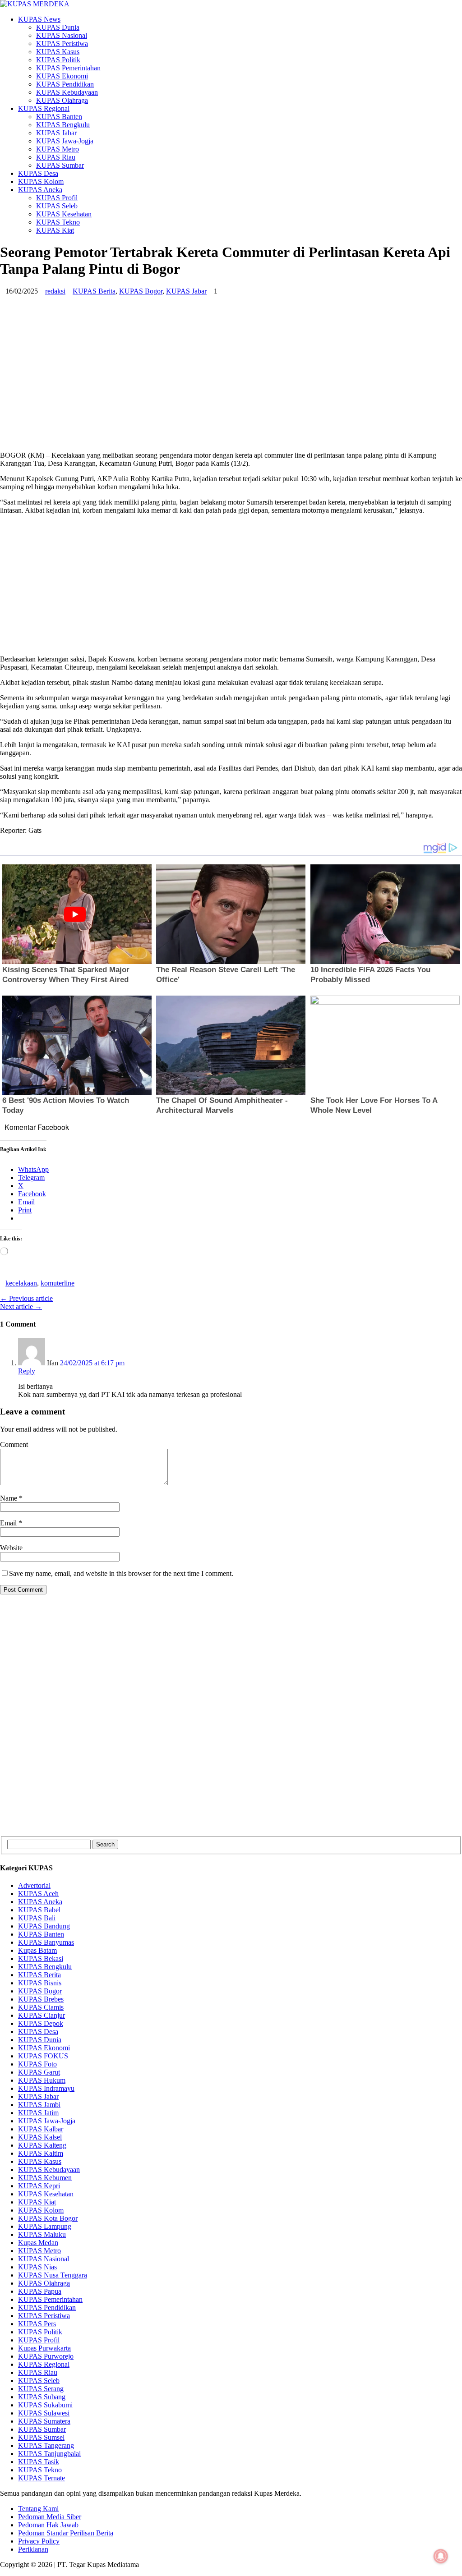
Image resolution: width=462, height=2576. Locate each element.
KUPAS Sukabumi (45, 2405)
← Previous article (26, 1298)
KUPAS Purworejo (46, 2356)
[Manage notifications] (441, 2556)
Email (9, 1523)
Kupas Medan (38, 2243)
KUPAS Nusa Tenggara (53, 2275)
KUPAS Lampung (45, 2226)
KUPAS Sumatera (44, 2421)
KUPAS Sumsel (41, 2437)
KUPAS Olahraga (62, 100)
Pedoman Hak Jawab (48, 2525)
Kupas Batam (37, 1950)
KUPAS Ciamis (41, 2007)
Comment (14, 1444)
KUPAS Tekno (58, 222)
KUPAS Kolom (41, 181)
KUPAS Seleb (57, 206)
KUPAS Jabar (56, 133)
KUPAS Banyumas (46, 1942)
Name (9, 1498)
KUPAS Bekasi (41, 1958)
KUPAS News (39, 19)
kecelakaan (21, 1283)
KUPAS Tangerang (46, 2445)
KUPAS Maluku (42, 2234)
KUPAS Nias (37, 2267)
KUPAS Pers (37, 2324)
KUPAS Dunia (58, 27)
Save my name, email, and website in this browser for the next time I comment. (121, 1573)
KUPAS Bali (37, 1918)
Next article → (21, 1306)
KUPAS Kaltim (41, 2153)
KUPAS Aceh (38, 1894)
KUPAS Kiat (55, 230)
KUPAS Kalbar (41, 2129)
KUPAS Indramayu (46, 2088)
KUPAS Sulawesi (44, 2413)
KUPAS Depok (41, 2023)
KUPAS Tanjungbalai (49, 2454)
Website (11, 1548)
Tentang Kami (38, 2509)
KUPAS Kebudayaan (67, 92)
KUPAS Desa (38, 173)
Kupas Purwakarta (44, 2348)
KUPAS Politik (58, 60)
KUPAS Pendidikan (65, 84)
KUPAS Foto (37, 2064)
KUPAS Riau (56, 157)
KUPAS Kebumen (45, 2178)
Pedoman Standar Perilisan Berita (66, 2533)
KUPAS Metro (58, 149)
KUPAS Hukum (42, 2080)
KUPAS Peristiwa (62, 44)
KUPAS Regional (44, 108)
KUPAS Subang (42, 2397)
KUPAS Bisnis (40, 1983)
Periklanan (33, 2549)
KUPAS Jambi (39, 2105)
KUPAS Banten (59, 117)
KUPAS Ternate (42, 2478)
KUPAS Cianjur (42, 2015)
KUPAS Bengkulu (63, 125)
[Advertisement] (231, 381)
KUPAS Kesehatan (64, 214)
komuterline (58, 1283)
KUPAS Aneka (40, 190)
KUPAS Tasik (39, 2462)
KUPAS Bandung (44, 1926)
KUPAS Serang (41, 2389)
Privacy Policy (39, 2541)
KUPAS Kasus (58, 52)
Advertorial (34, 1885)
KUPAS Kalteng (42, 2145)
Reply (27, 1371)
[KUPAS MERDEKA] (231, 4)
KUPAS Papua (40, 2291)
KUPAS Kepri (39, 2186)
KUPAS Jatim (38, 2113)
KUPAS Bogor (141, 291)
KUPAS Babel (39, 1910)
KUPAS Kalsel (40, 2137)
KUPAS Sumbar (60, 165)
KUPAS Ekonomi (62, 76)
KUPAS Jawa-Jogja (65, 141)
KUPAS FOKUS (43, 2056)
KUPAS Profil (57, 198)
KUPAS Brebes (41, 1999)
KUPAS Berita (94, 291)
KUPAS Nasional (62, 35)
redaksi (55, 291)
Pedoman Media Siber (50, 2517)
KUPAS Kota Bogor (48, 2218)
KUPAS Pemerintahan (68, 68)
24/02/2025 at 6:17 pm (92, 1363)
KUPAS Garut (39, 2072)
